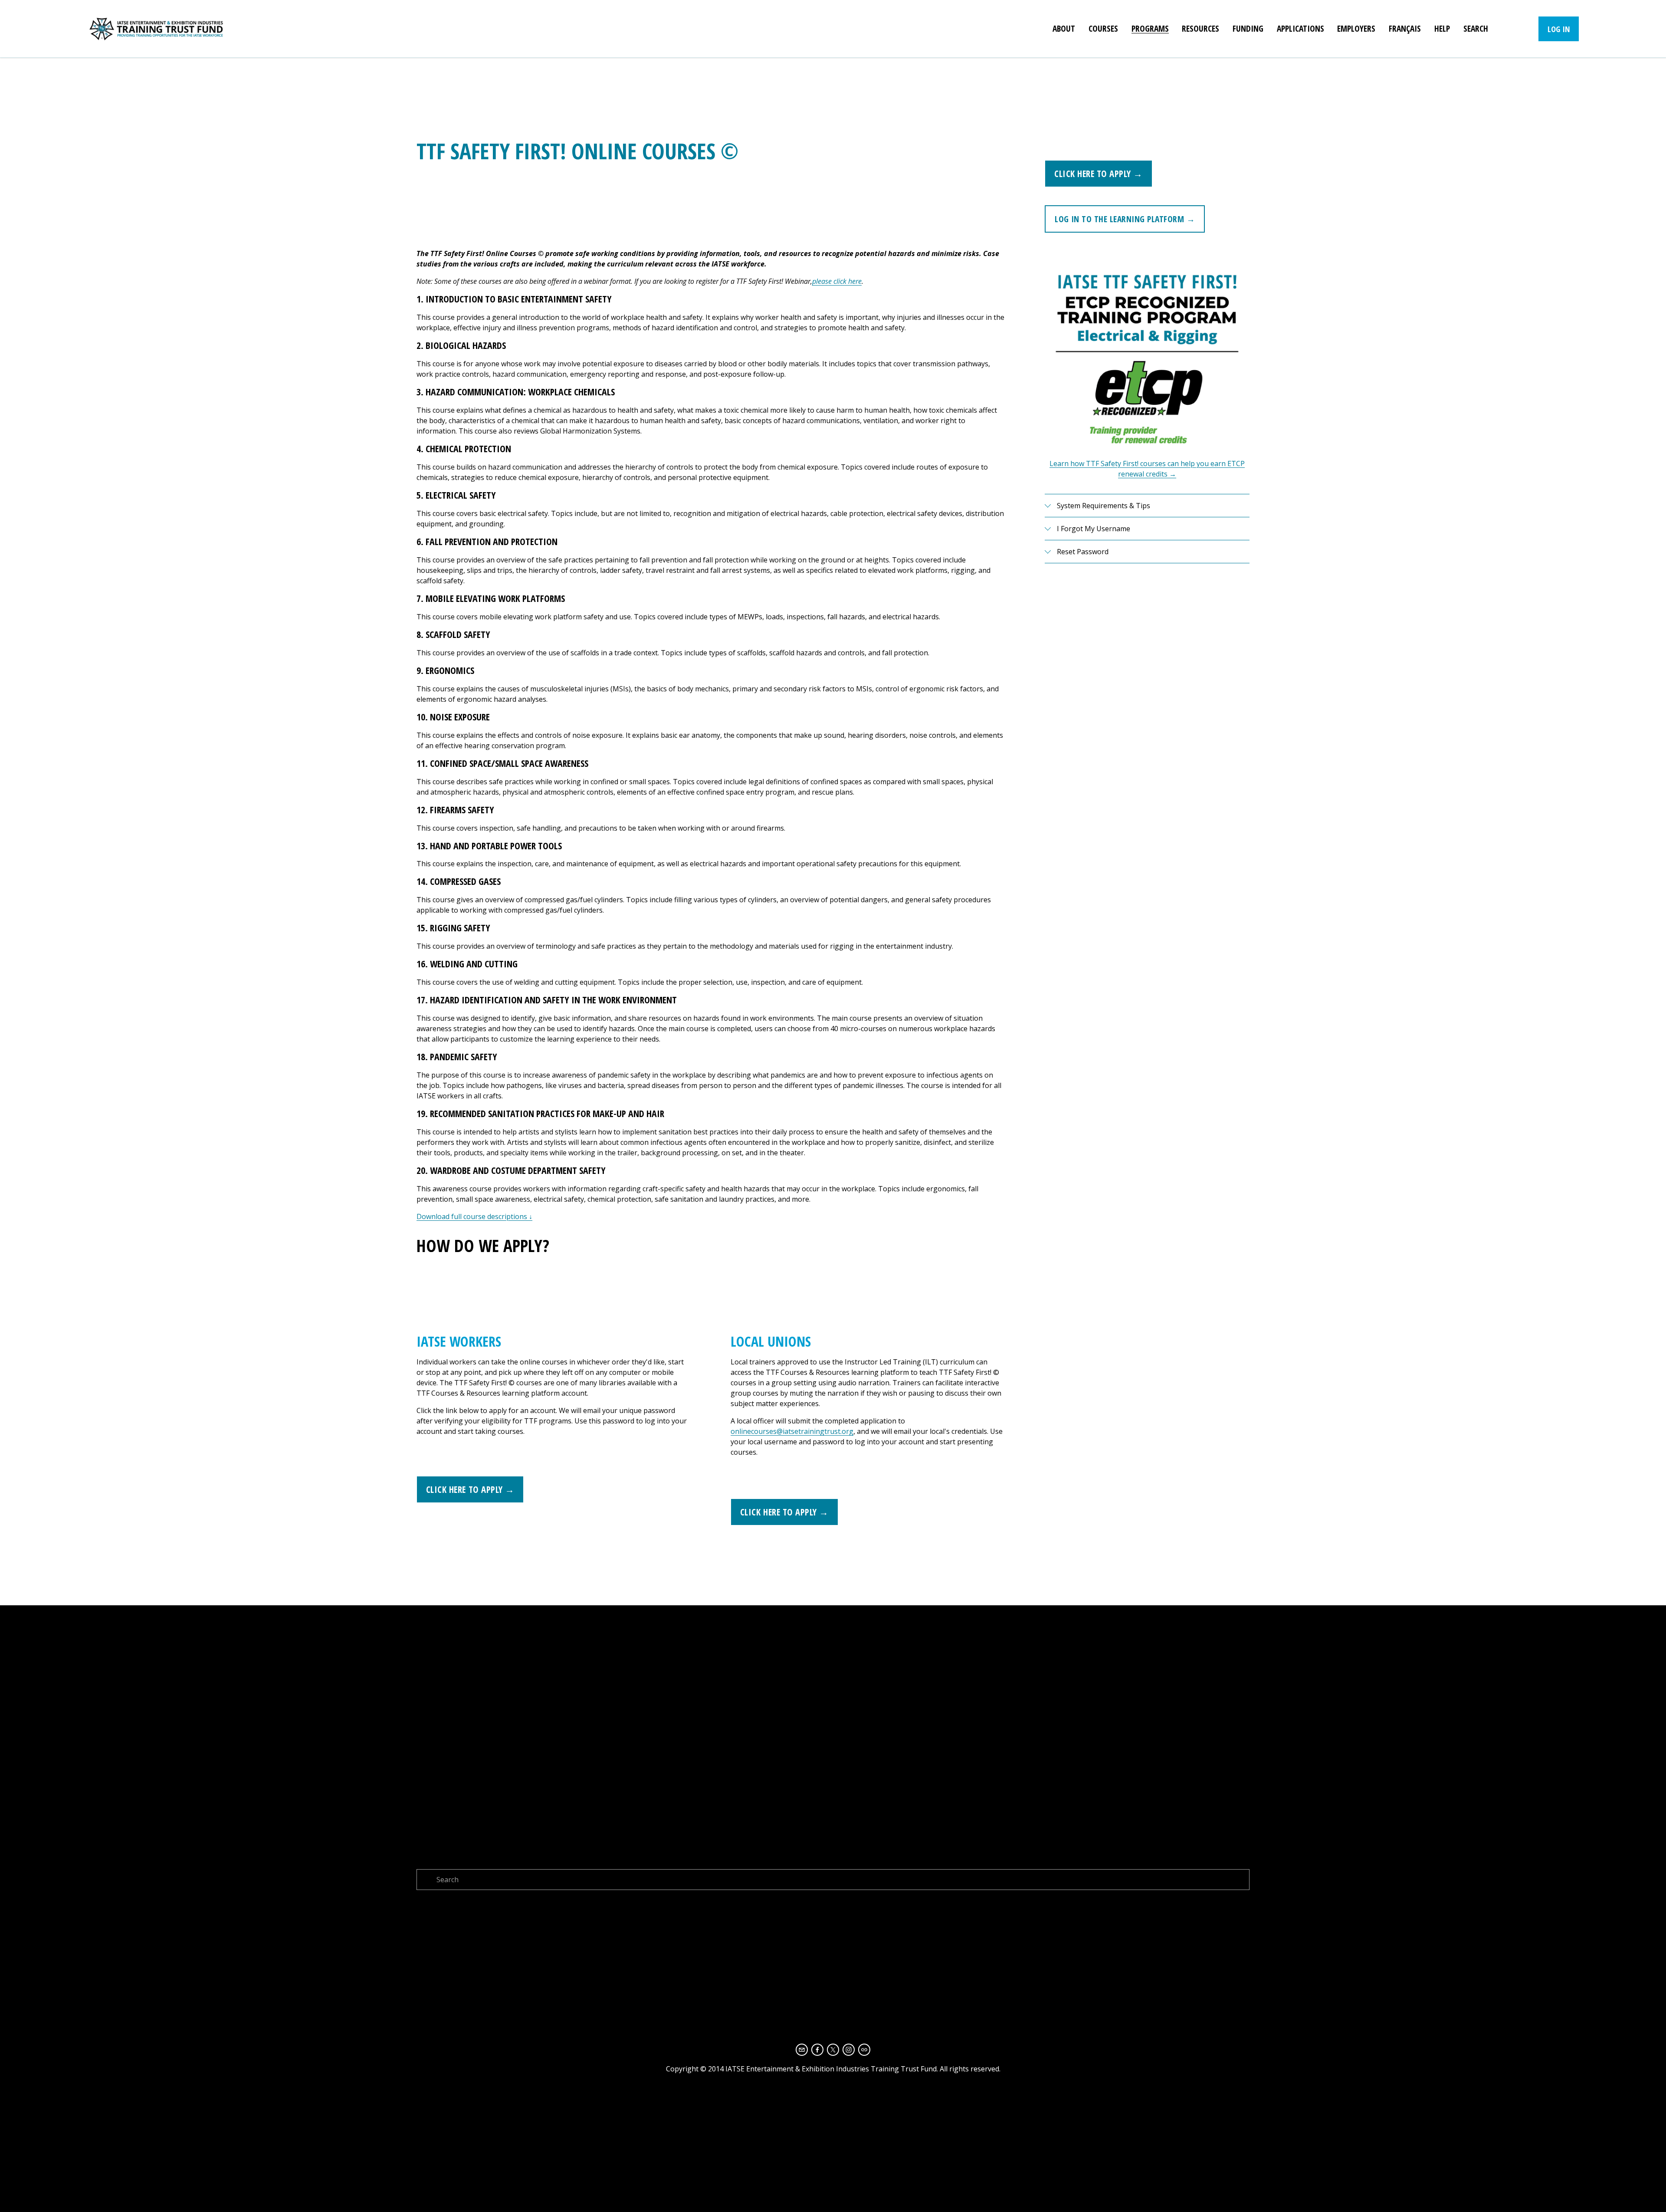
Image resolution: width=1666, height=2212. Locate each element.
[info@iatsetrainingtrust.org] (802, 2050)
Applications (1300, 28)
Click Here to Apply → (1099, 174)
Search (1476, 28)
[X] (833, 2050)
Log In (1559, 29)
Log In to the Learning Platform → (1125, 219)
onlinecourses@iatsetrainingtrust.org (792, 1431)
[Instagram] (849, 2050)
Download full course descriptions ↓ (474, 1216)
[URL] (864, 2050)
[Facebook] (817, 2050)
